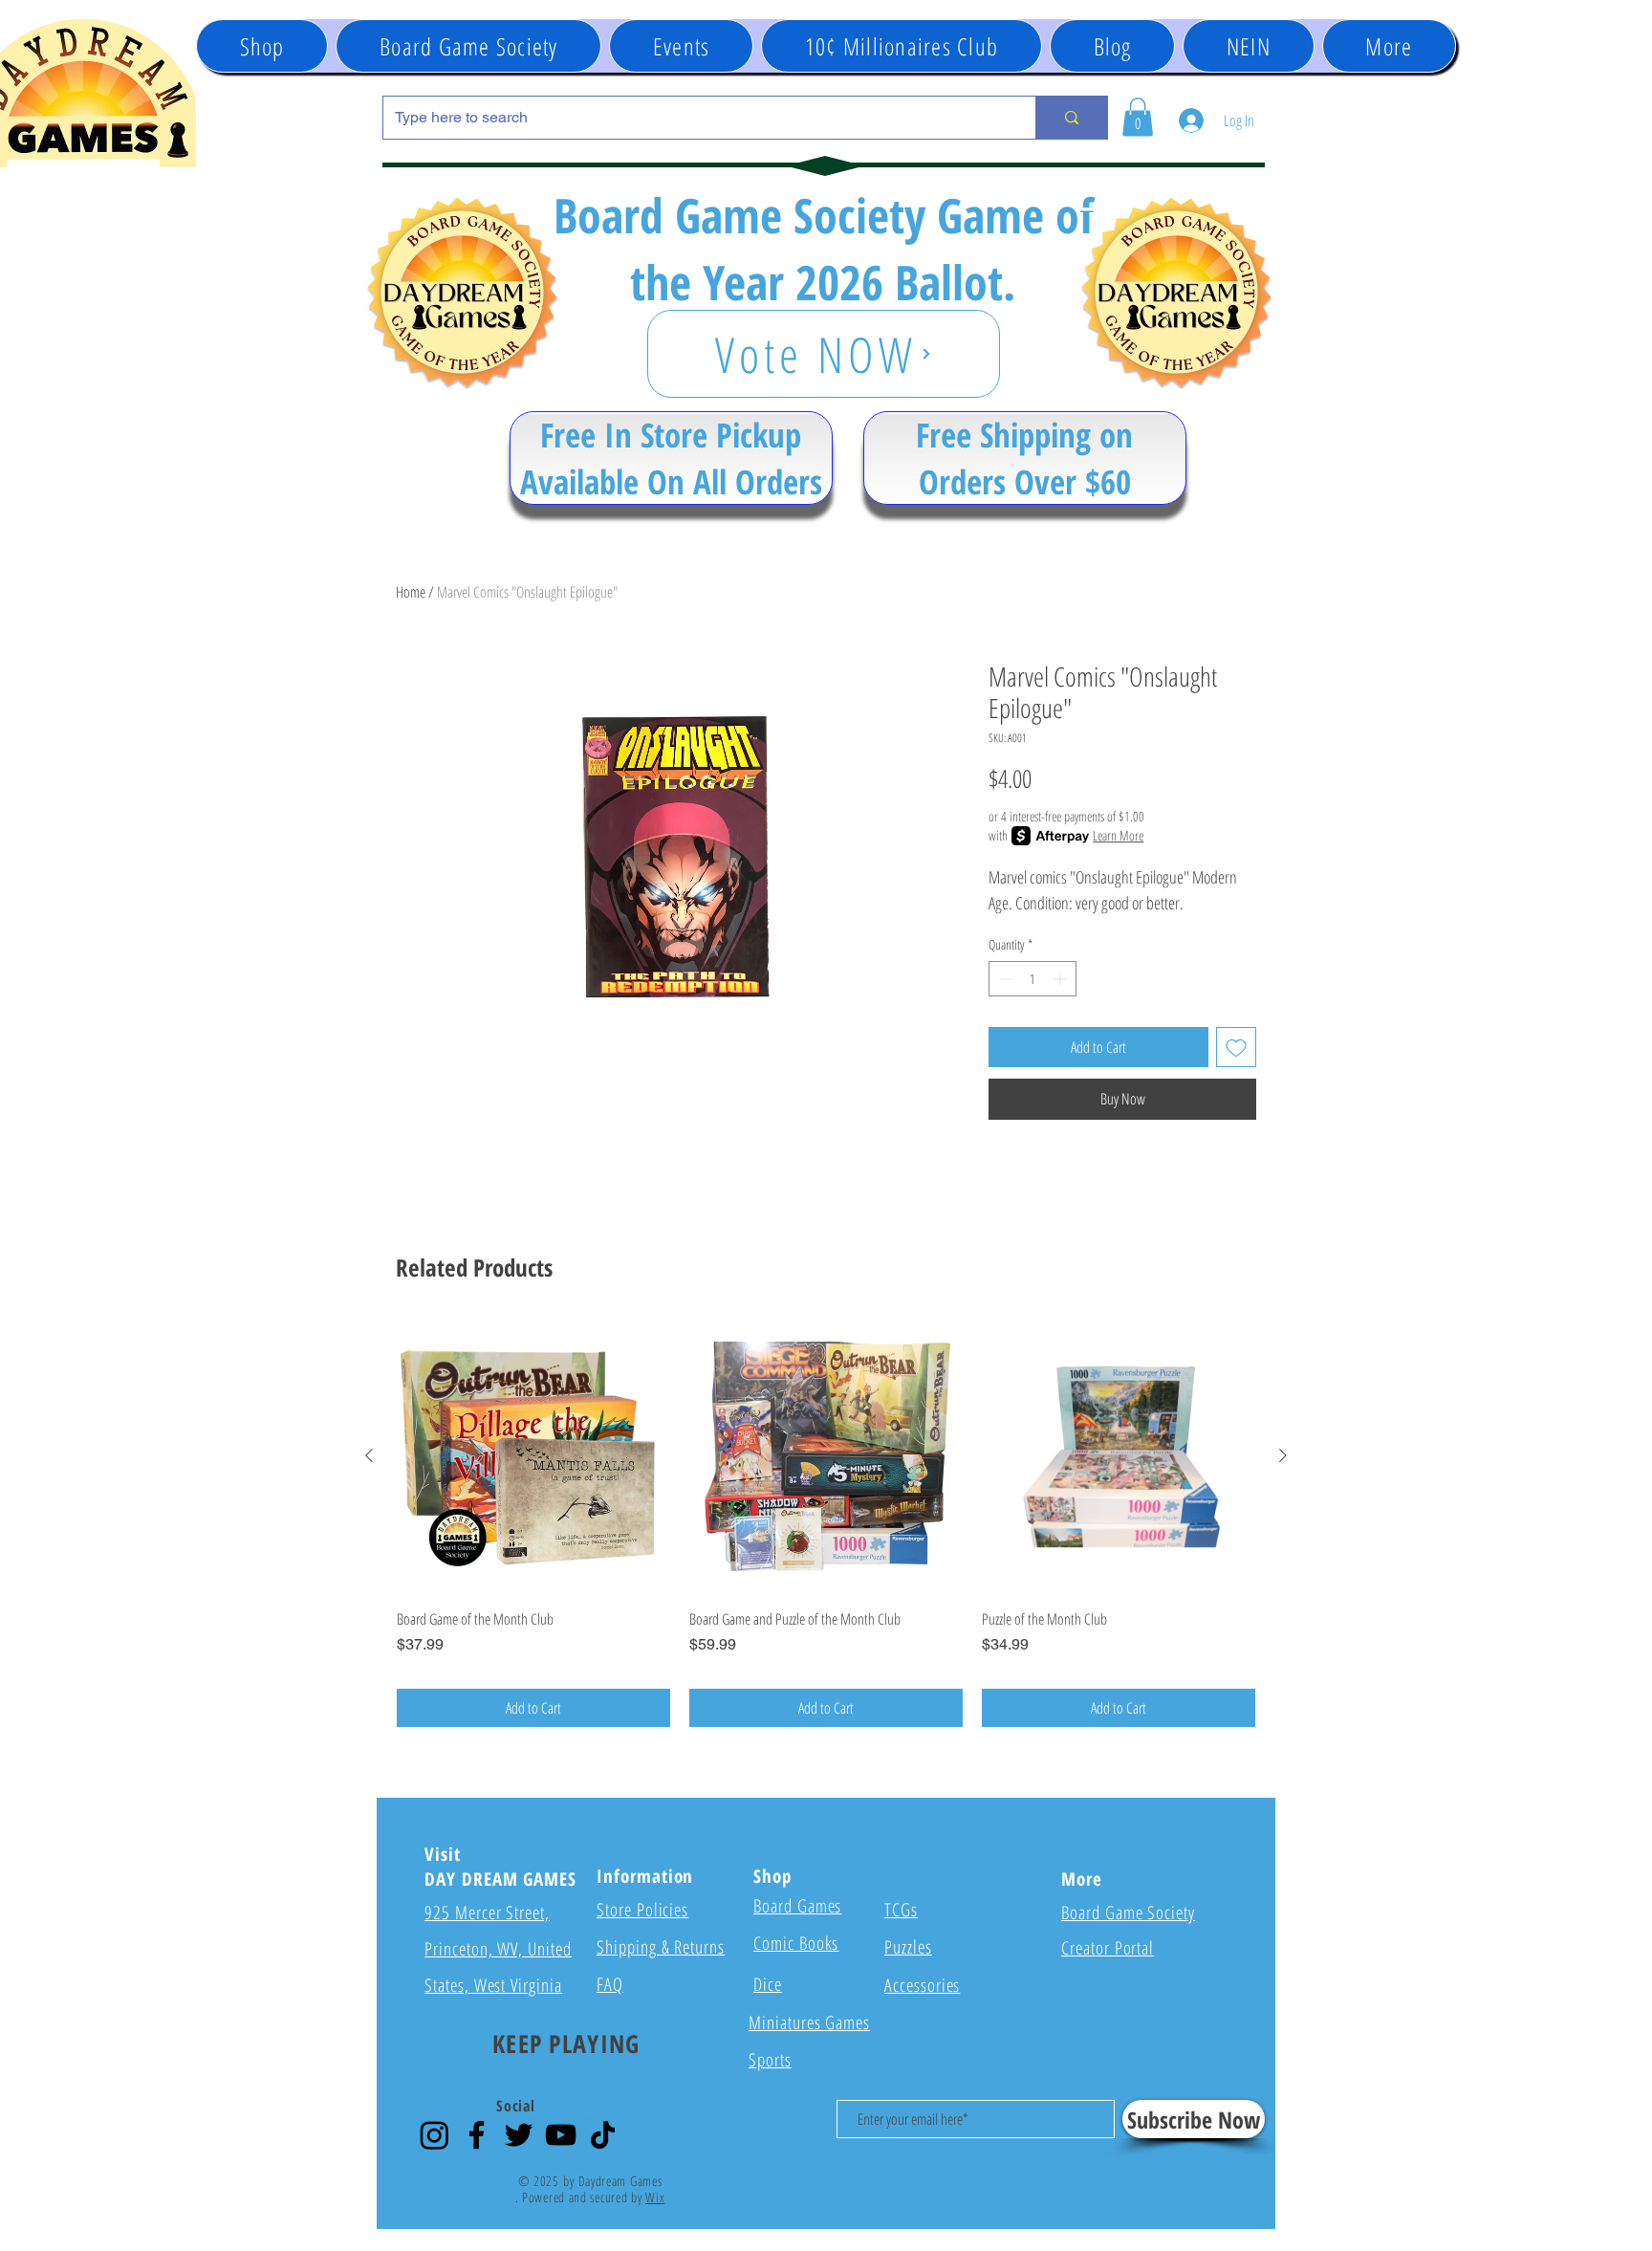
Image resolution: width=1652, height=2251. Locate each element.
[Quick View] (533, 1456)
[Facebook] (477, 2135)
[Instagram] (435, 2135)
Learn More (1118, 835)
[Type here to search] (1071, 118)
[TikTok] (603, 2135)
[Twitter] (519, 2135)
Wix (655, 2197)
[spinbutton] (1032, 979)
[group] (826, 1524)
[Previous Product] (369, 1455)
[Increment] (1062, 979)
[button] (681, 46)
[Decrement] (1003, 979)
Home (411, 592)
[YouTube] (561, 2135)
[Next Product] (1283, 1455)
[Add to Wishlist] (1236, 1047)
